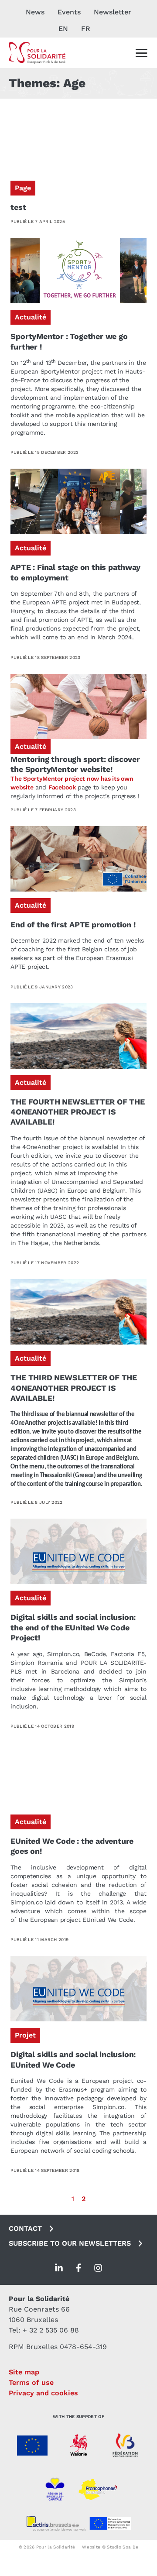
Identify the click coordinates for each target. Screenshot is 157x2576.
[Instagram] (98, 2268)
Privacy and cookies (43, 2393)
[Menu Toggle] (141, 53)
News (35, 12)
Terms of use (31, 2382)
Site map (24, 2372)
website (22, 787)
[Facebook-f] (78, 2268)
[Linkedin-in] (59, 2268)
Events (69, 12)
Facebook (62, 787)
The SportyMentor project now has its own (72, 779)
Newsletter (113, 12)
